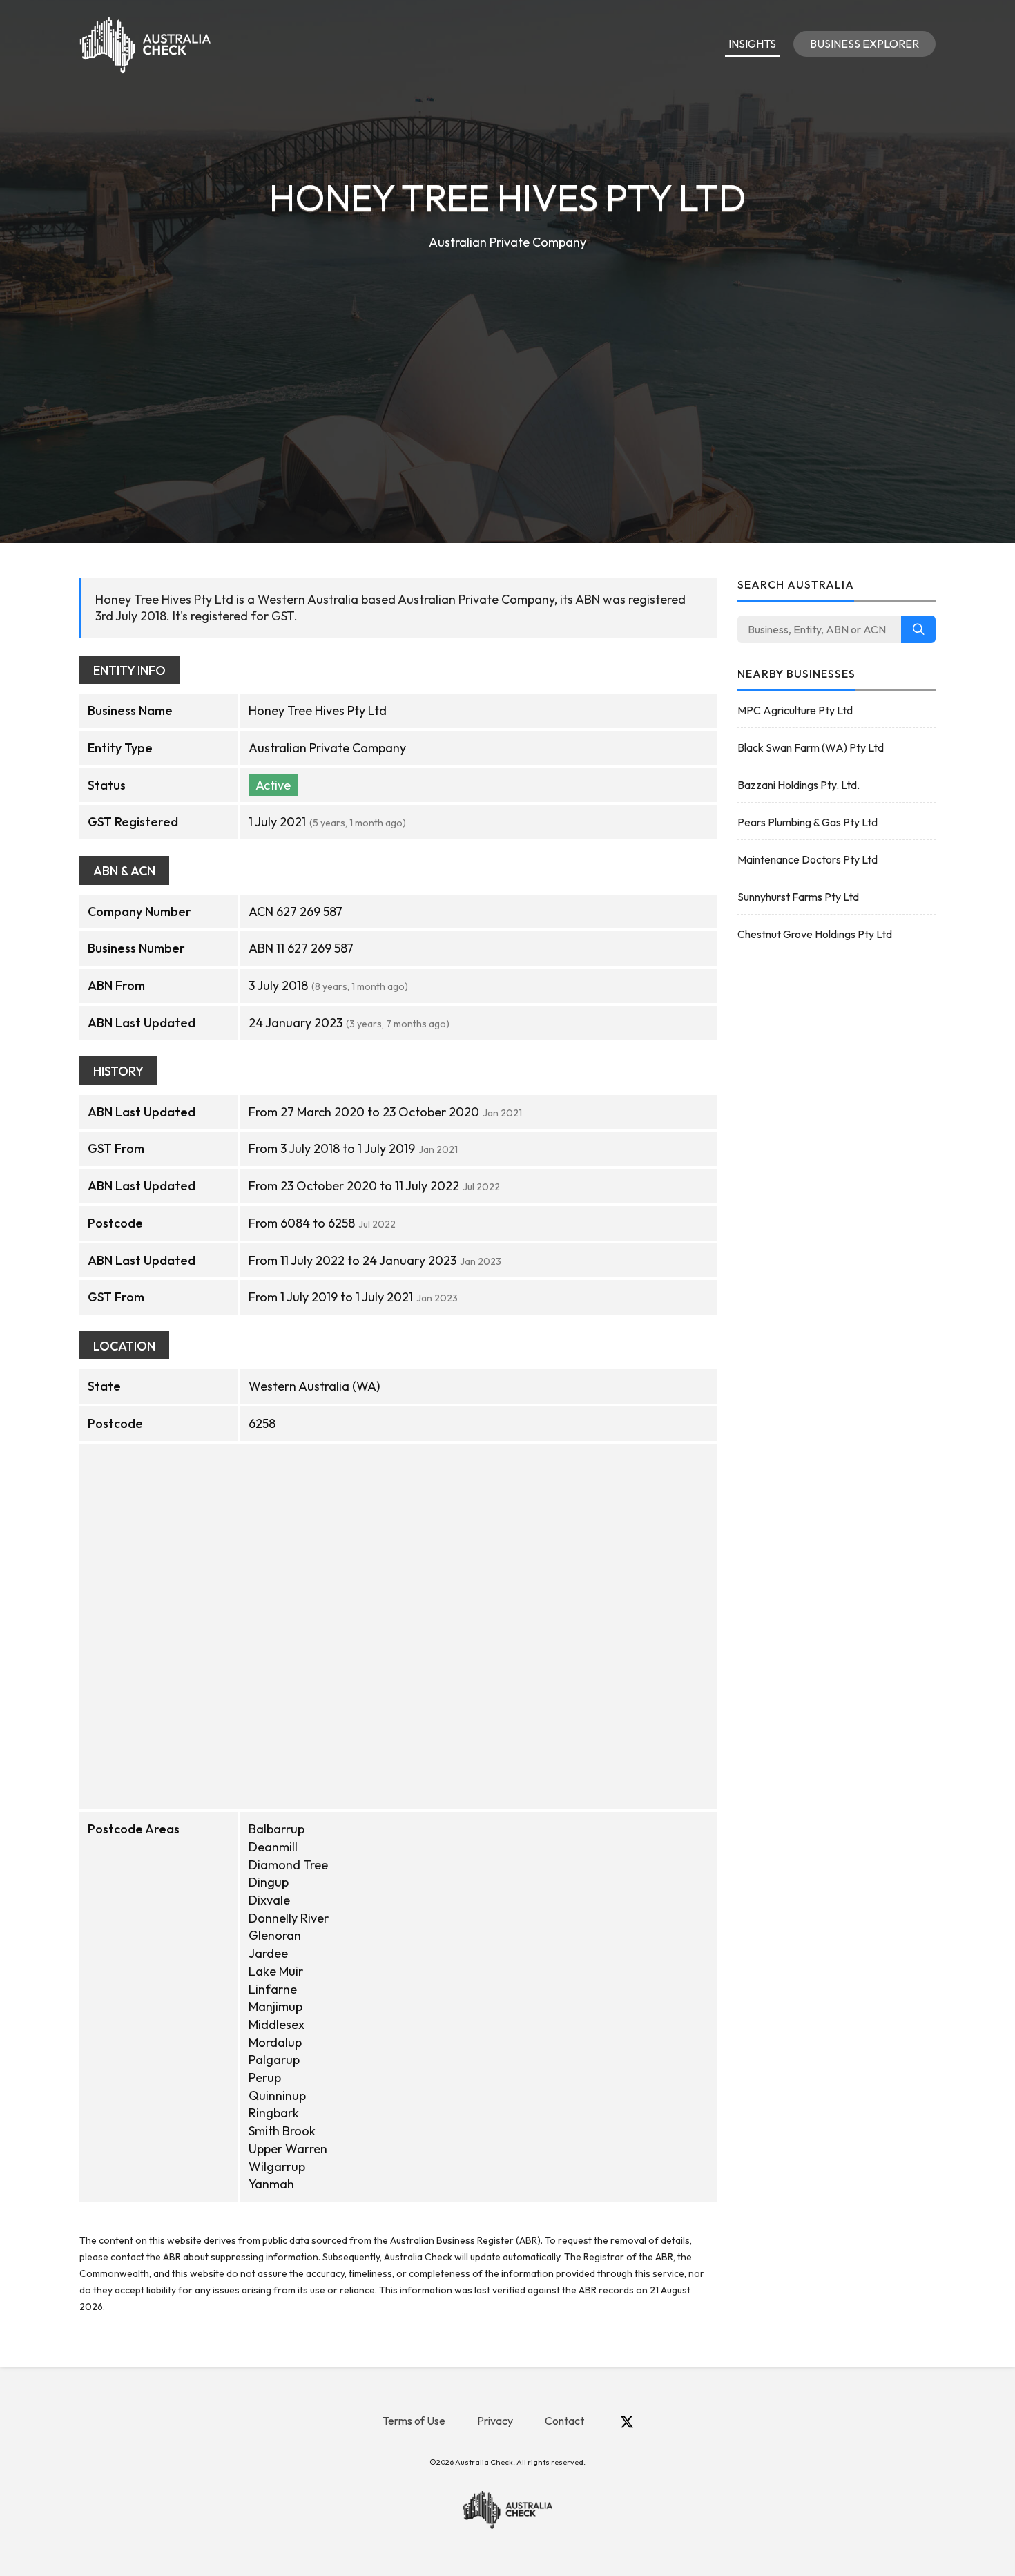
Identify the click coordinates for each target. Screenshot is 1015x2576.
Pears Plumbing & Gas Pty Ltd (808, 822)
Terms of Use (414, 2421)
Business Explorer (864, 44)
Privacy (495, 2421)
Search (918, 629)
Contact (564, 2421)
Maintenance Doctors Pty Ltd (808, 859)
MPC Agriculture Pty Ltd (795, 710)
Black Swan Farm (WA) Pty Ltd (811, 747)
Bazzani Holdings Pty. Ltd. (799, 785)
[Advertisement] (507, 356)
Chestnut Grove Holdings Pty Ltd (815, 934)
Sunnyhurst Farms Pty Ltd (798, 897)
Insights (752, 44)
